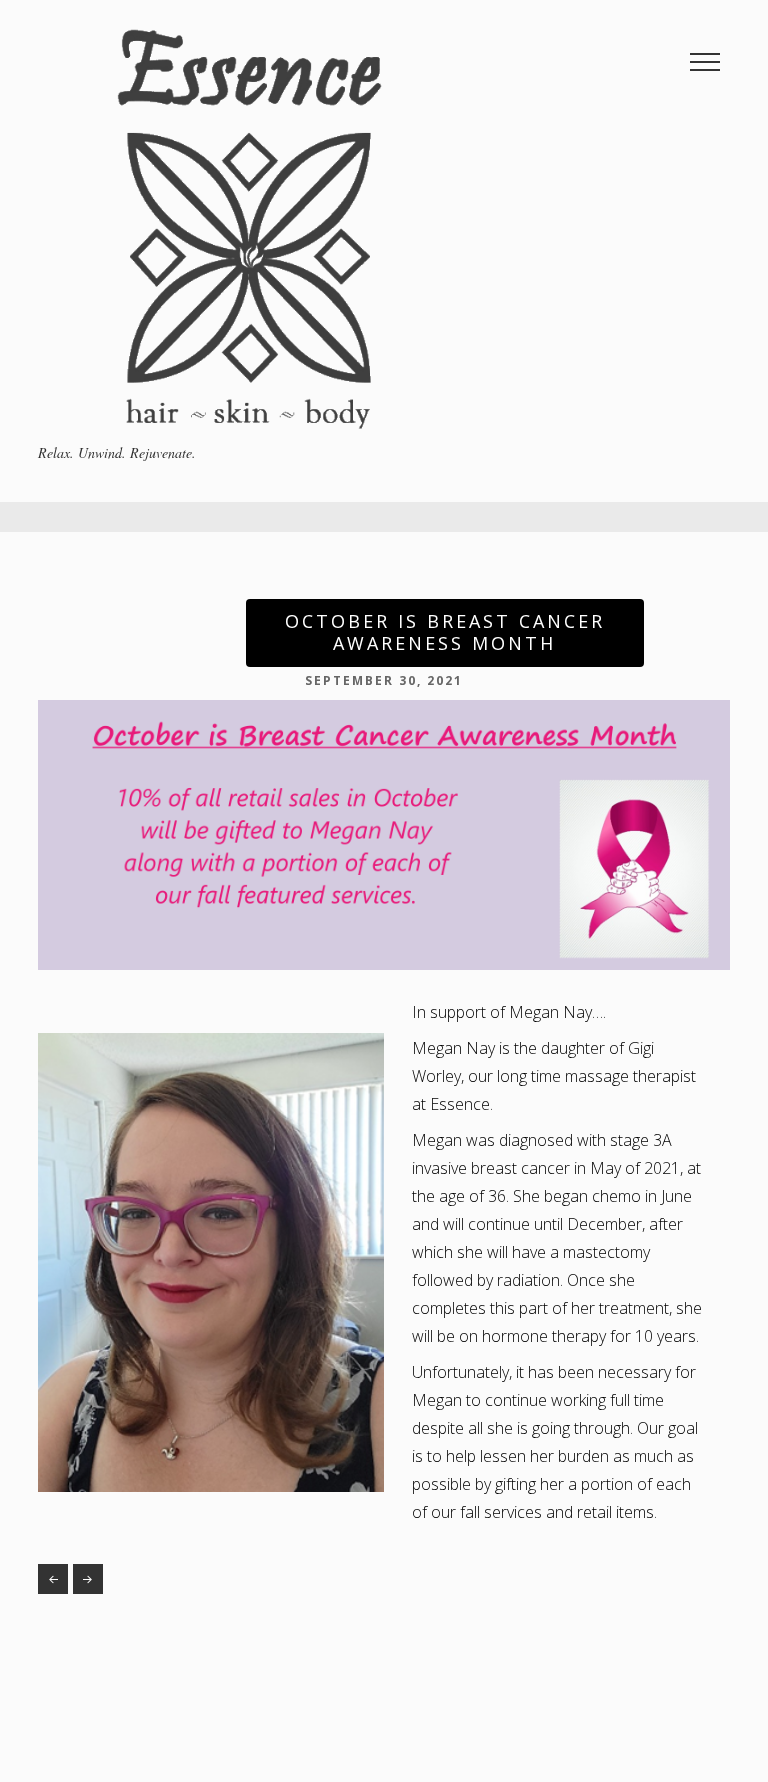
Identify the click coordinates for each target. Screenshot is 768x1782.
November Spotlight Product (88, 1579)
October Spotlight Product (53, 1579)
